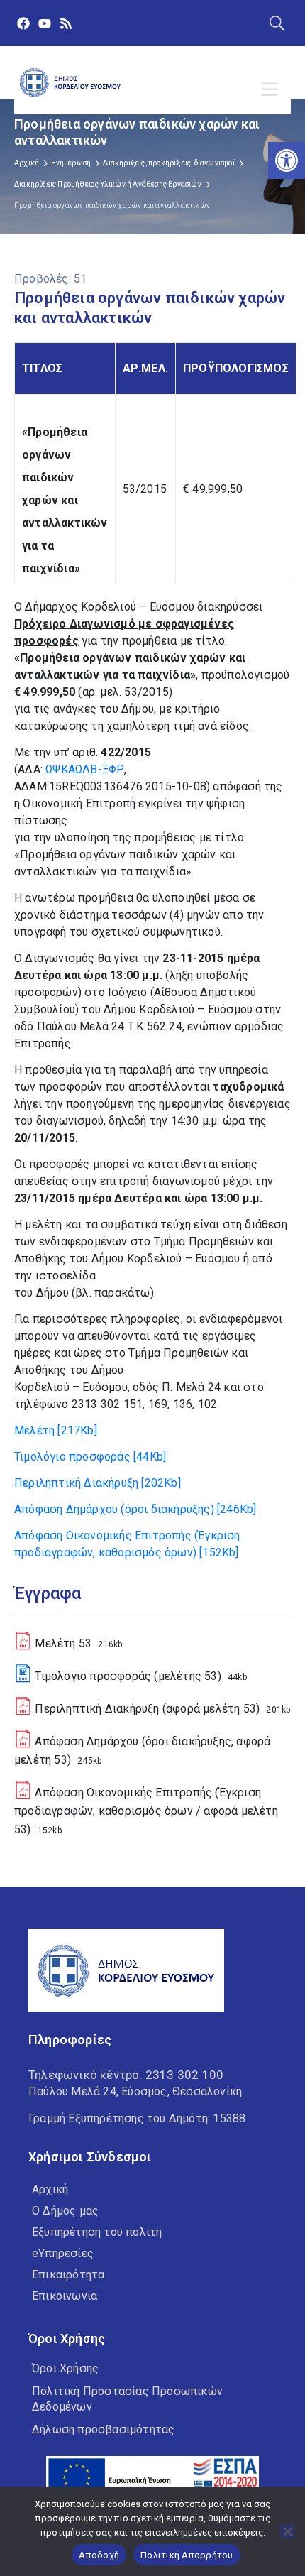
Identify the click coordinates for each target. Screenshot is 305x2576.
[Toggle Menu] (272, 89)
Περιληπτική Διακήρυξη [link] (98, 1483)
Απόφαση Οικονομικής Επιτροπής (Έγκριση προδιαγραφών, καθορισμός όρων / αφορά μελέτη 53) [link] (146, 1811)
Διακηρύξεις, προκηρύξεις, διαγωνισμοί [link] (168, 163)
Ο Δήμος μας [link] (65, 2211)
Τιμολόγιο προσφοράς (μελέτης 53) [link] (128, 1676)
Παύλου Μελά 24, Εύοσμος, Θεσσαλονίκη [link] (135, 2091)
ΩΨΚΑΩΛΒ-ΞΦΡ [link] (85, 769)
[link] (287, 160)
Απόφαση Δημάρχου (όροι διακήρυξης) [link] (135, 1509)
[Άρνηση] (287, 2531)
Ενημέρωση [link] (71, 163)
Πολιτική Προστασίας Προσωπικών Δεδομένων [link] (127, 2399)
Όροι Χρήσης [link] (65, 2368)
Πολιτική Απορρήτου (187, 2555)
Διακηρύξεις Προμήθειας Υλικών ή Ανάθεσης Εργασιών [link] (108, 184)
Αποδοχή (99, 2555)
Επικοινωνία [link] (65, 2296)
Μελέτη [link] (56, 1430)
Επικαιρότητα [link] (68, 2275)
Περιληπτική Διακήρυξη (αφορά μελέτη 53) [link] (147, 1709)
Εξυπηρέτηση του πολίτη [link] (97, 2232)
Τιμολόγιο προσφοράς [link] (90, 1457)
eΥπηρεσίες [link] (63, 2253)
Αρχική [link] (27, 163)
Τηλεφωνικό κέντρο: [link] (126, 2075)
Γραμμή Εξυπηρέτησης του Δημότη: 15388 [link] (137, 2118)
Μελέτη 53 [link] (63, 1643)
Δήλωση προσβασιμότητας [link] (103, 2429)
